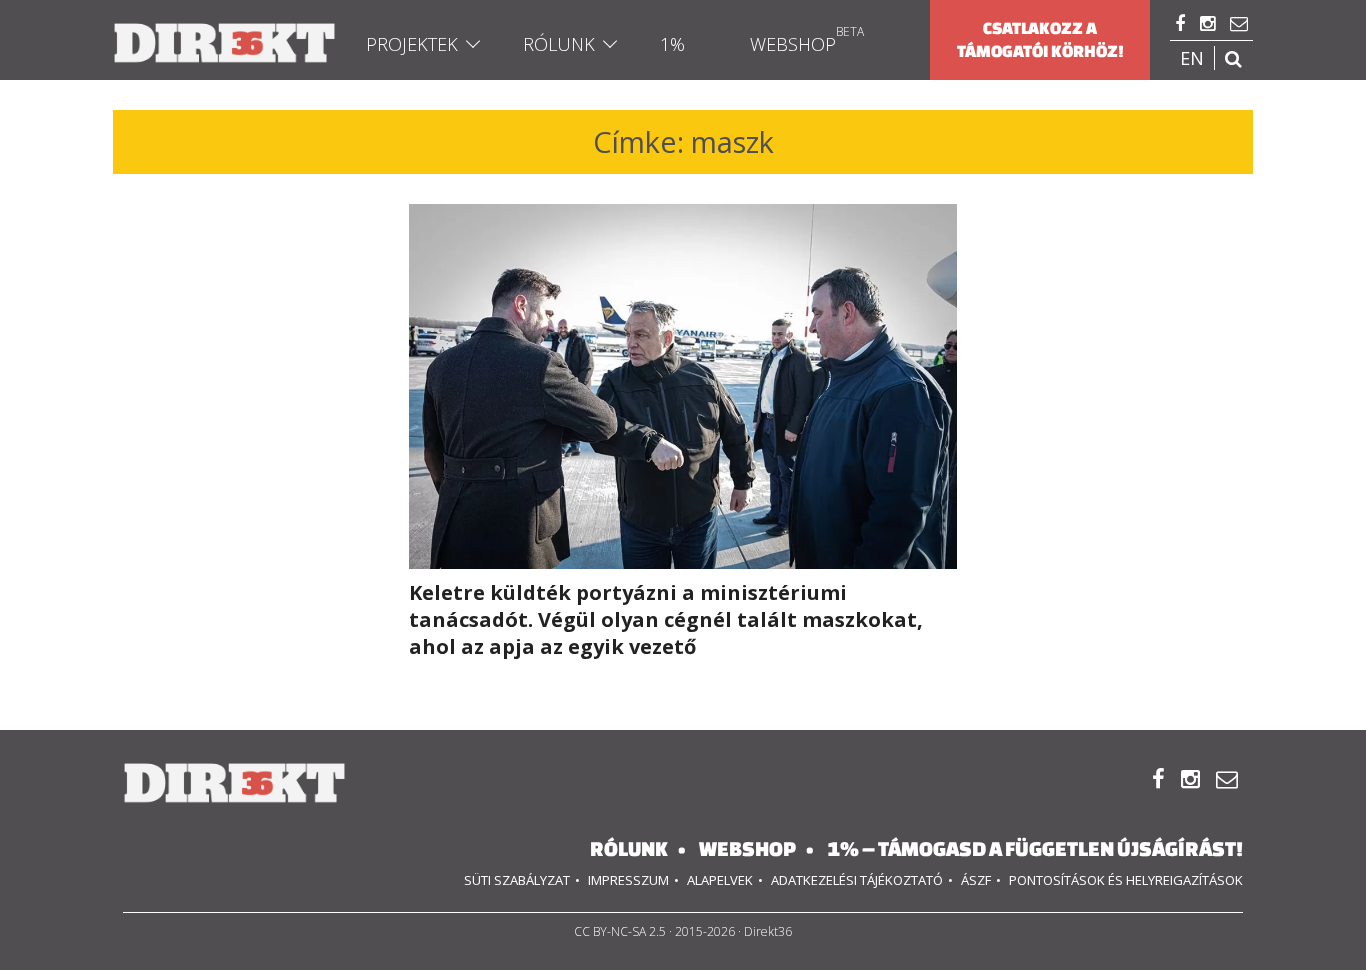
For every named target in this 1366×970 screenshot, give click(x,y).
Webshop (793, 44)
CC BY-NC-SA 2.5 (620, 931)
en (1192, 58)
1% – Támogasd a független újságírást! (1035, 848)
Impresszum (628, 880)
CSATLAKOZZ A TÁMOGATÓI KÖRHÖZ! (1040, 39)
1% (672, 44)
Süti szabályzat (517, 880)
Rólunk (559, 44)
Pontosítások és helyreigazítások (1126, 880)
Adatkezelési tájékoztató (857, 880)
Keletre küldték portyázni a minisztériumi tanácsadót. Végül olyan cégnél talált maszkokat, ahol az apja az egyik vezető (666, 619)
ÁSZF (976, 880)
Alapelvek (720, 880)
